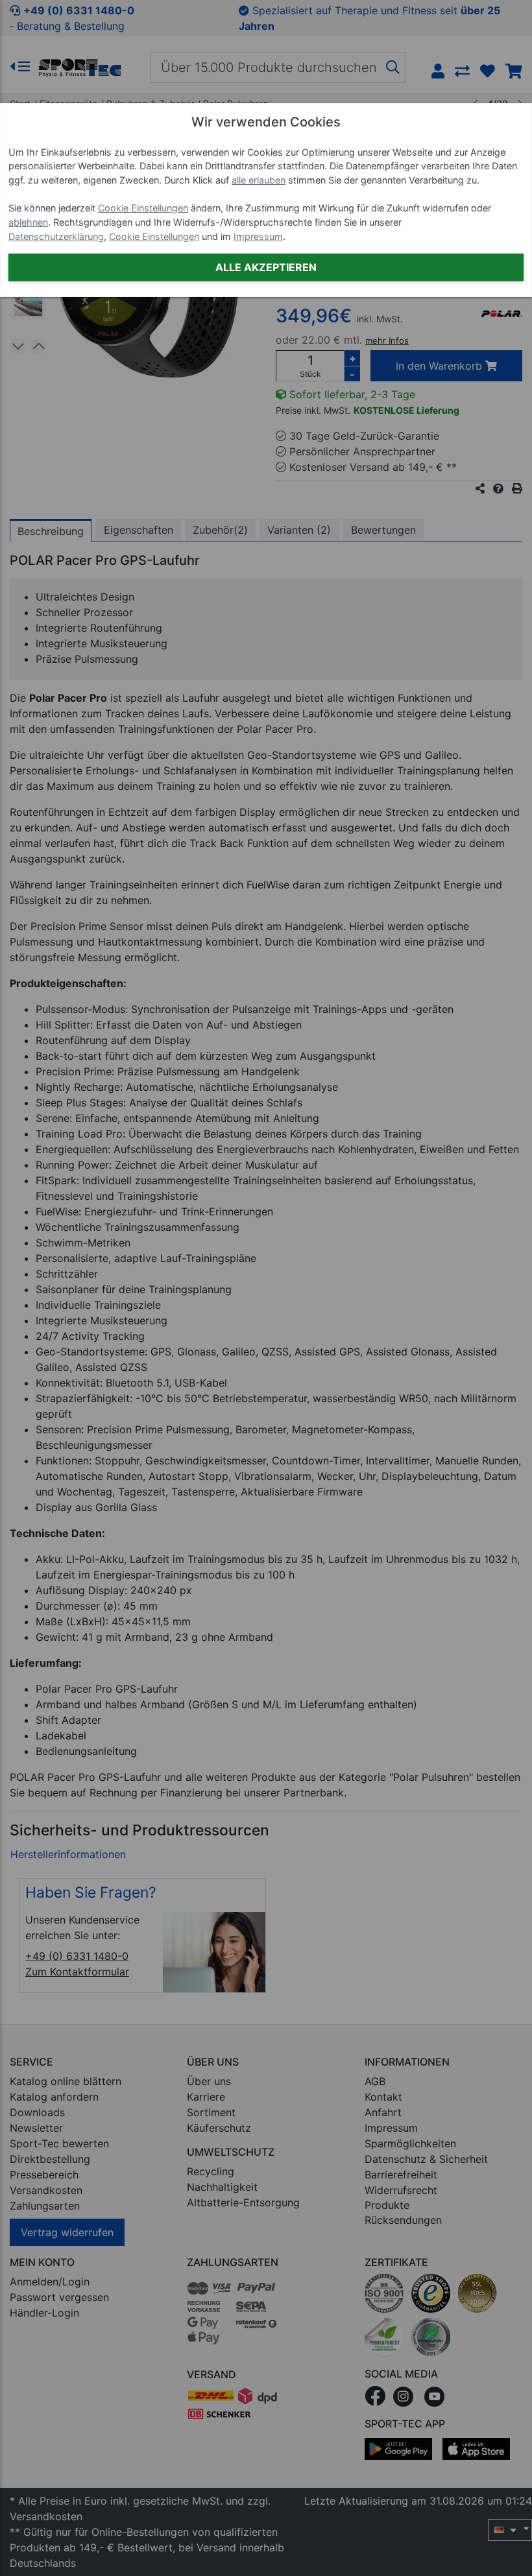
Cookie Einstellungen (143, 208)
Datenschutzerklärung (56, 236)
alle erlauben (259, 180)
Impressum (258, 236)
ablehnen (28, 222)
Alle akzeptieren (266, 267)
